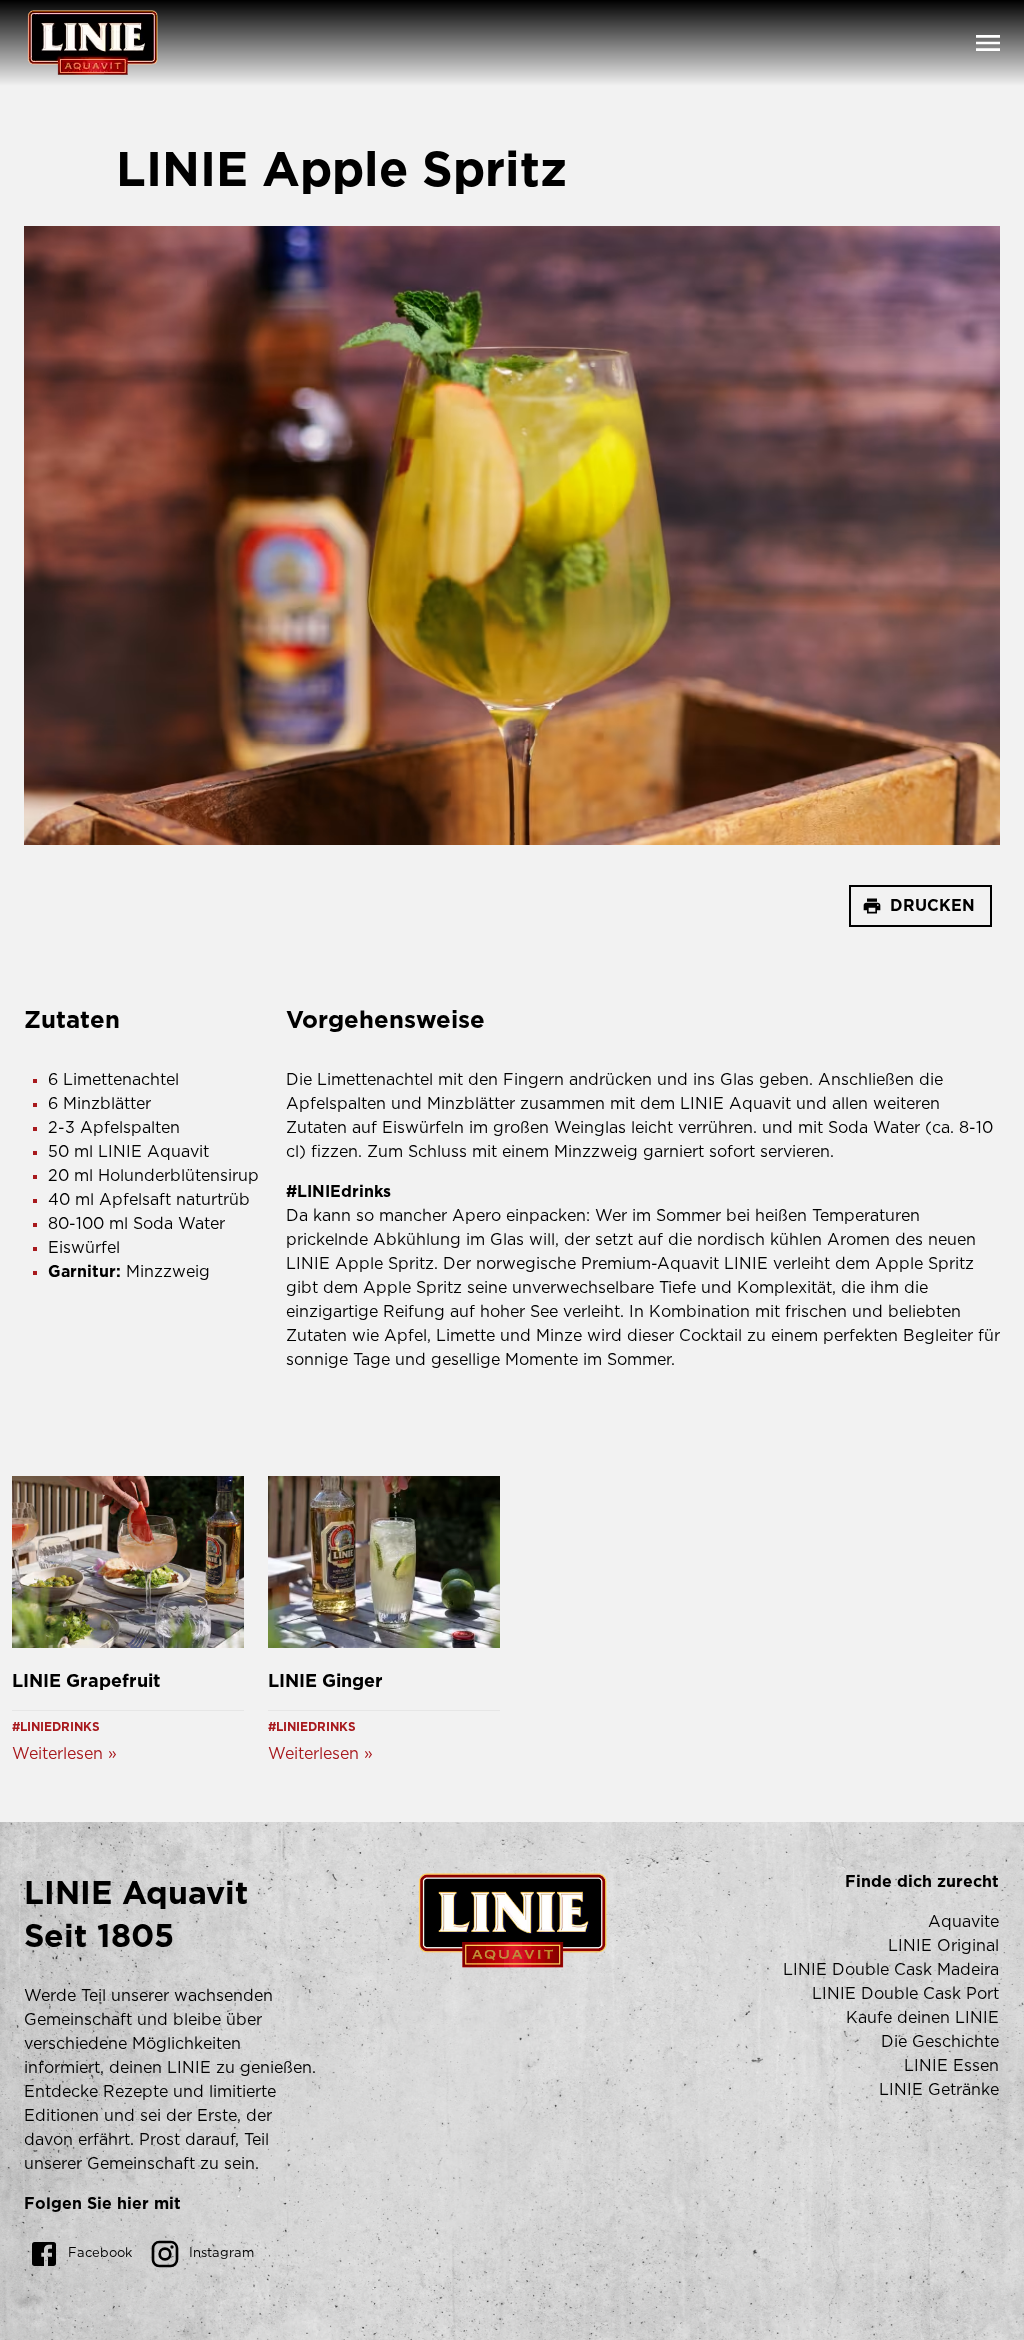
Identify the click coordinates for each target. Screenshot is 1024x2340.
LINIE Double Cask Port (905, 1994)
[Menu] (988, 43)
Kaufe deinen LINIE (922, 2018)
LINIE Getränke (939, 2090)
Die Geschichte (940, 2042)
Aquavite (963, 1922)
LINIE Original (943, 1946)
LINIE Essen (951, 2066)
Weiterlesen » (64, 1754)
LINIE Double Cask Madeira (891, 1970)
